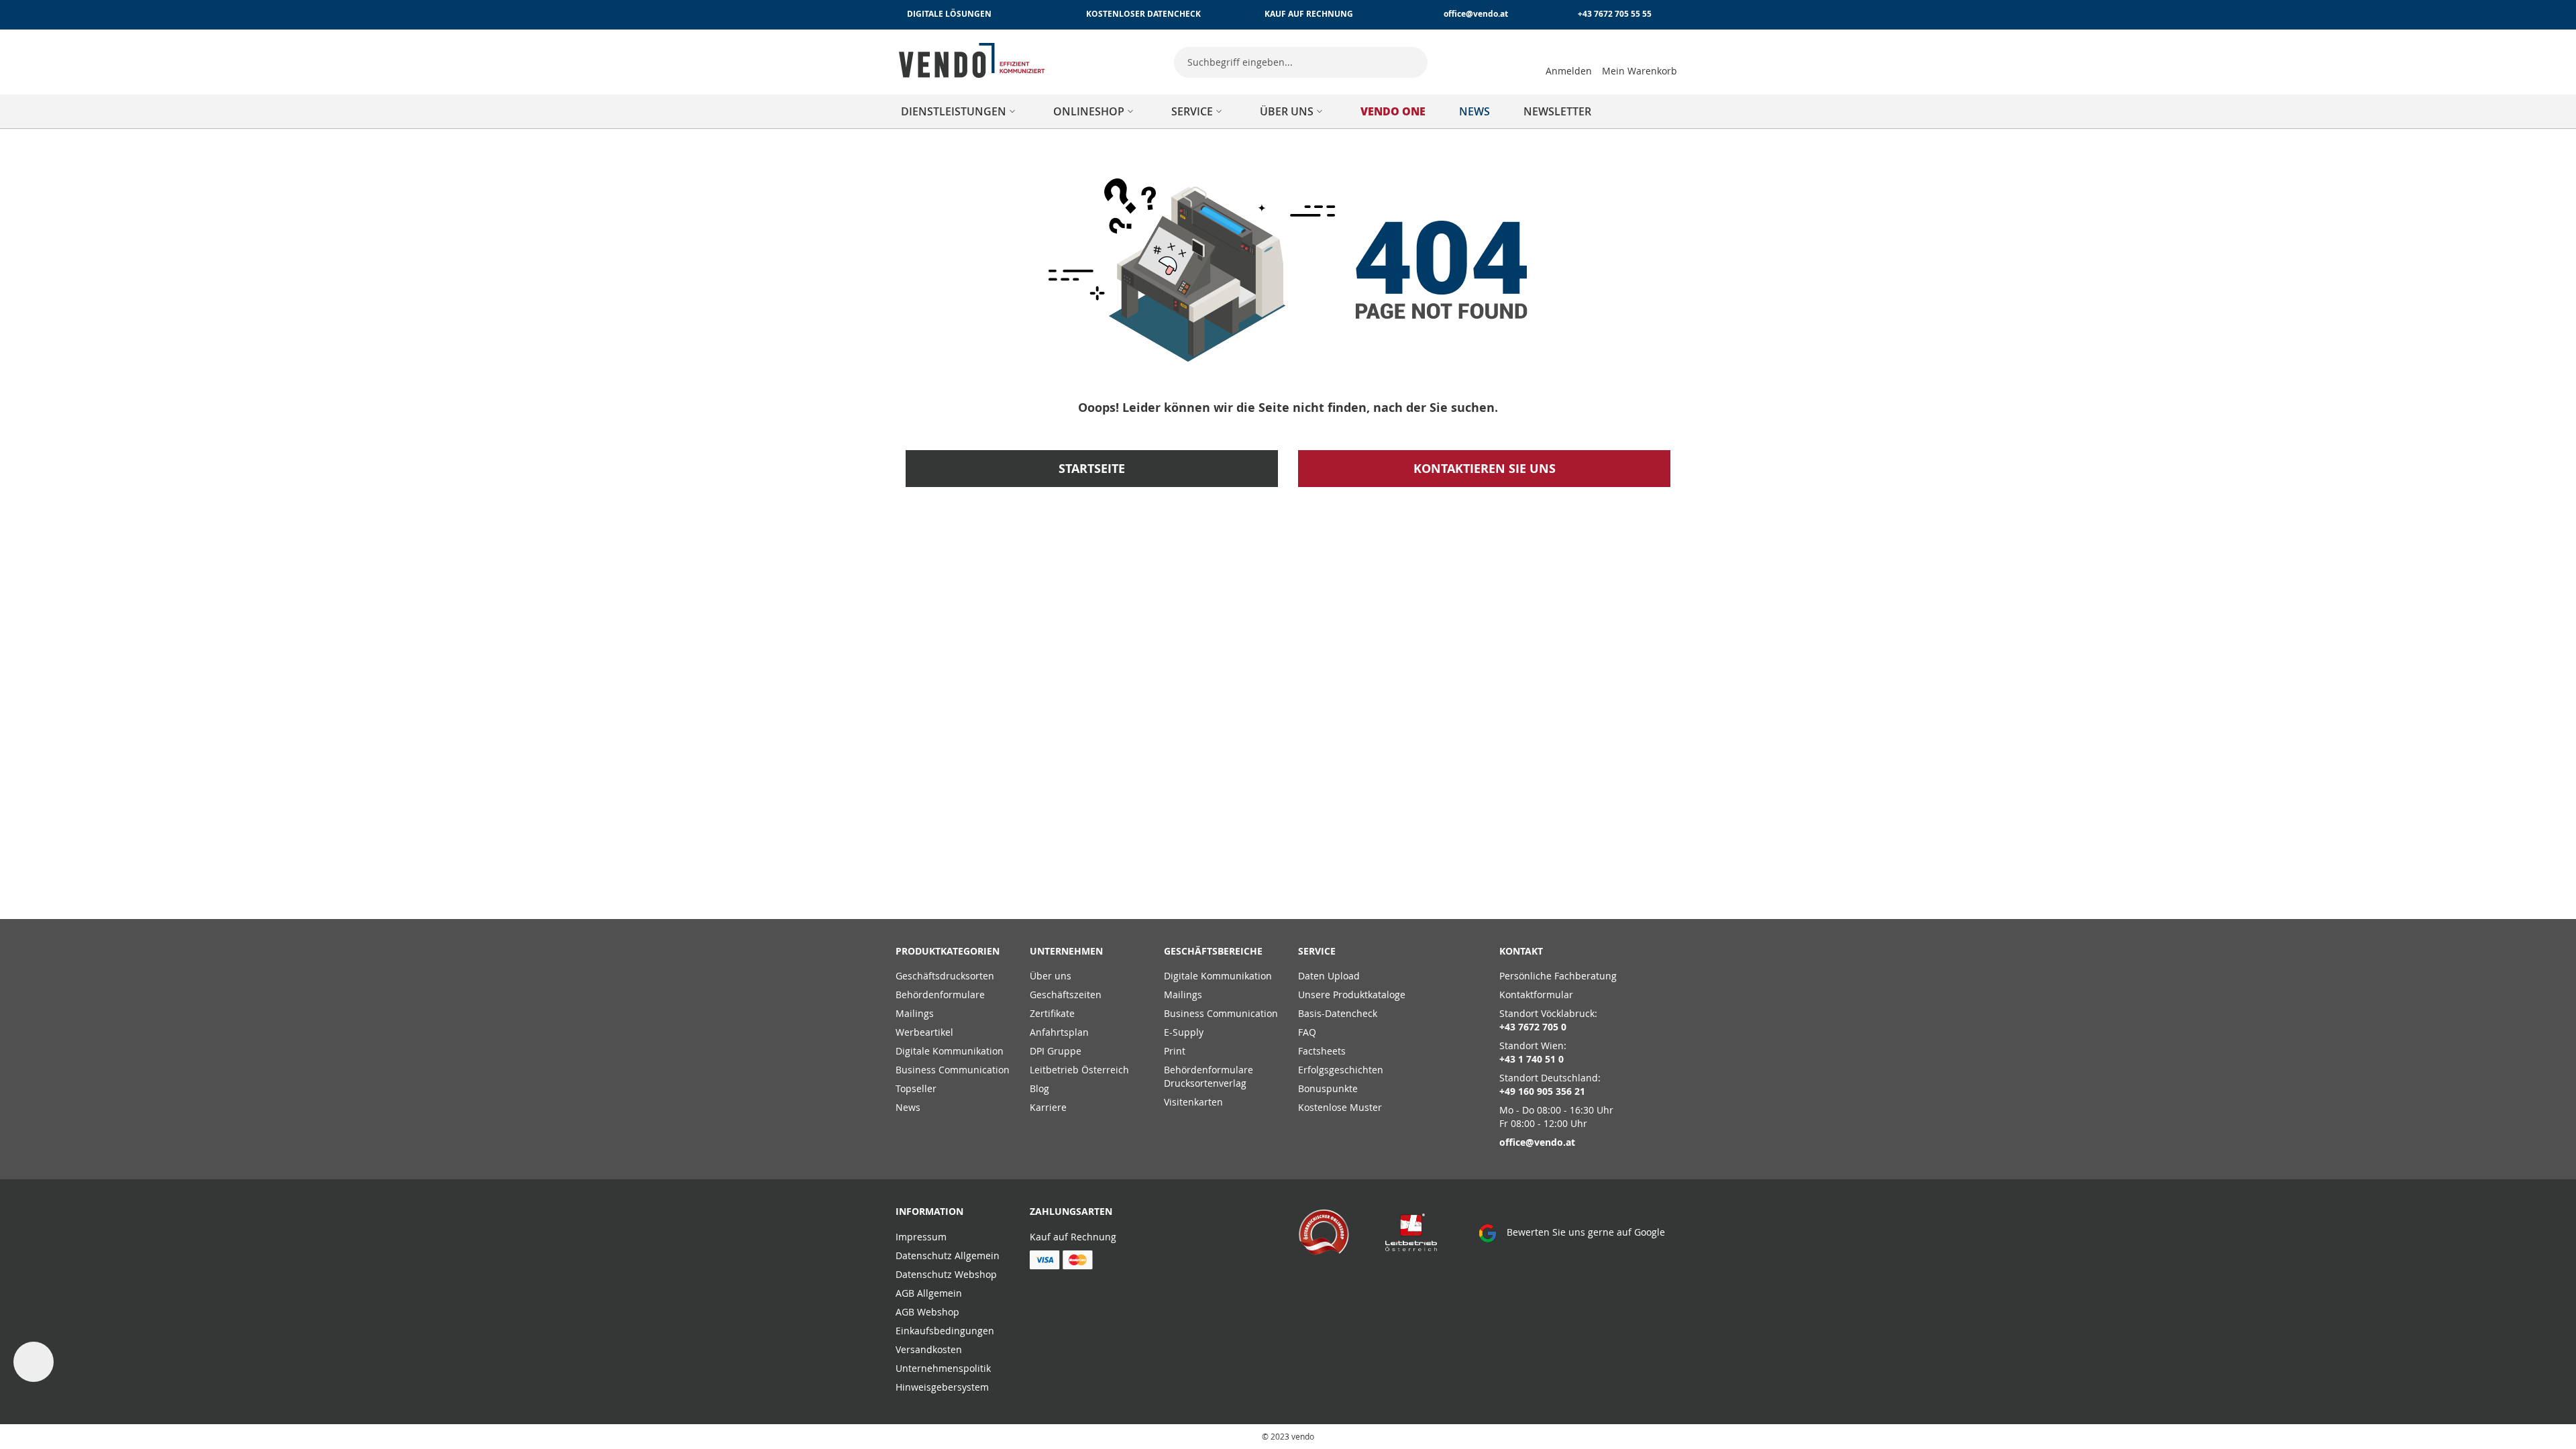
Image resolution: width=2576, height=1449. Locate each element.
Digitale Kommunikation (950, 1051)
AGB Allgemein (929, 1293)
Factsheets (1322, 1051)
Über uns (1051, 976)
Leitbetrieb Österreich (1079, 1070)
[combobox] (1301, 62)
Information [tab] (929, 1211)
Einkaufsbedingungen (945, 1331)
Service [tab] (1317, 951)
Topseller (916, 1088)
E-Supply (1184, 1032)
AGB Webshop (927, 1312)
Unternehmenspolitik (943, 1368)
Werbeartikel (924, 1032)
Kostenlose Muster (1340, 1107)
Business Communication (953, 1070)
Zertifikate (1052, 1013)
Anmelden (1569, 71)
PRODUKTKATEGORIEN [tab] (948, 951)
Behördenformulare (940, 995)
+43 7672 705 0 (1533, 1027)
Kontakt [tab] (1521, 951)
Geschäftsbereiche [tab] (1213, 951)
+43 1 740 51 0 (1532, 1059)
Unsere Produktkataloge (1352, 995)
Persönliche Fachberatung (1558, 976)
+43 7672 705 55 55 (1615, 14)
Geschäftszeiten (1066, 995)
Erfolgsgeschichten (1341, 1070)
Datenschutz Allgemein (948, 1255)
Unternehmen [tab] (1066, 951)
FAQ (1307, 1032)
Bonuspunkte (1328, 1088)
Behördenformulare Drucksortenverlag (1209, 1076)
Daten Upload (1329, 976)
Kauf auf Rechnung (1073, 1237)
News (908, 1107)
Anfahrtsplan (1059, 1032)
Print (1175, 1051)
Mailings (915, 1013)
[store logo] (972, 60)
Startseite (1092, 469)
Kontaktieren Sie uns (1485, 469)
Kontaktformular (1536, 995)
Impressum (921, 1237)
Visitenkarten (1193, 1102)
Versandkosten (929, 1349)
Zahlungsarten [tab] (1071, 1211)
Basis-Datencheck (1338, 1013)
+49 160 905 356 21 (1542, 1091)
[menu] (1288, 111)
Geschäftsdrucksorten (945, 976)
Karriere (1048, 1107)
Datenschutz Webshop (946, 1274)
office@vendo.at (1476, 14)
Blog (1039, 1088)
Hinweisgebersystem (942, 1387)
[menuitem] (960, 111)
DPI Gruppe (1056, 1051)
